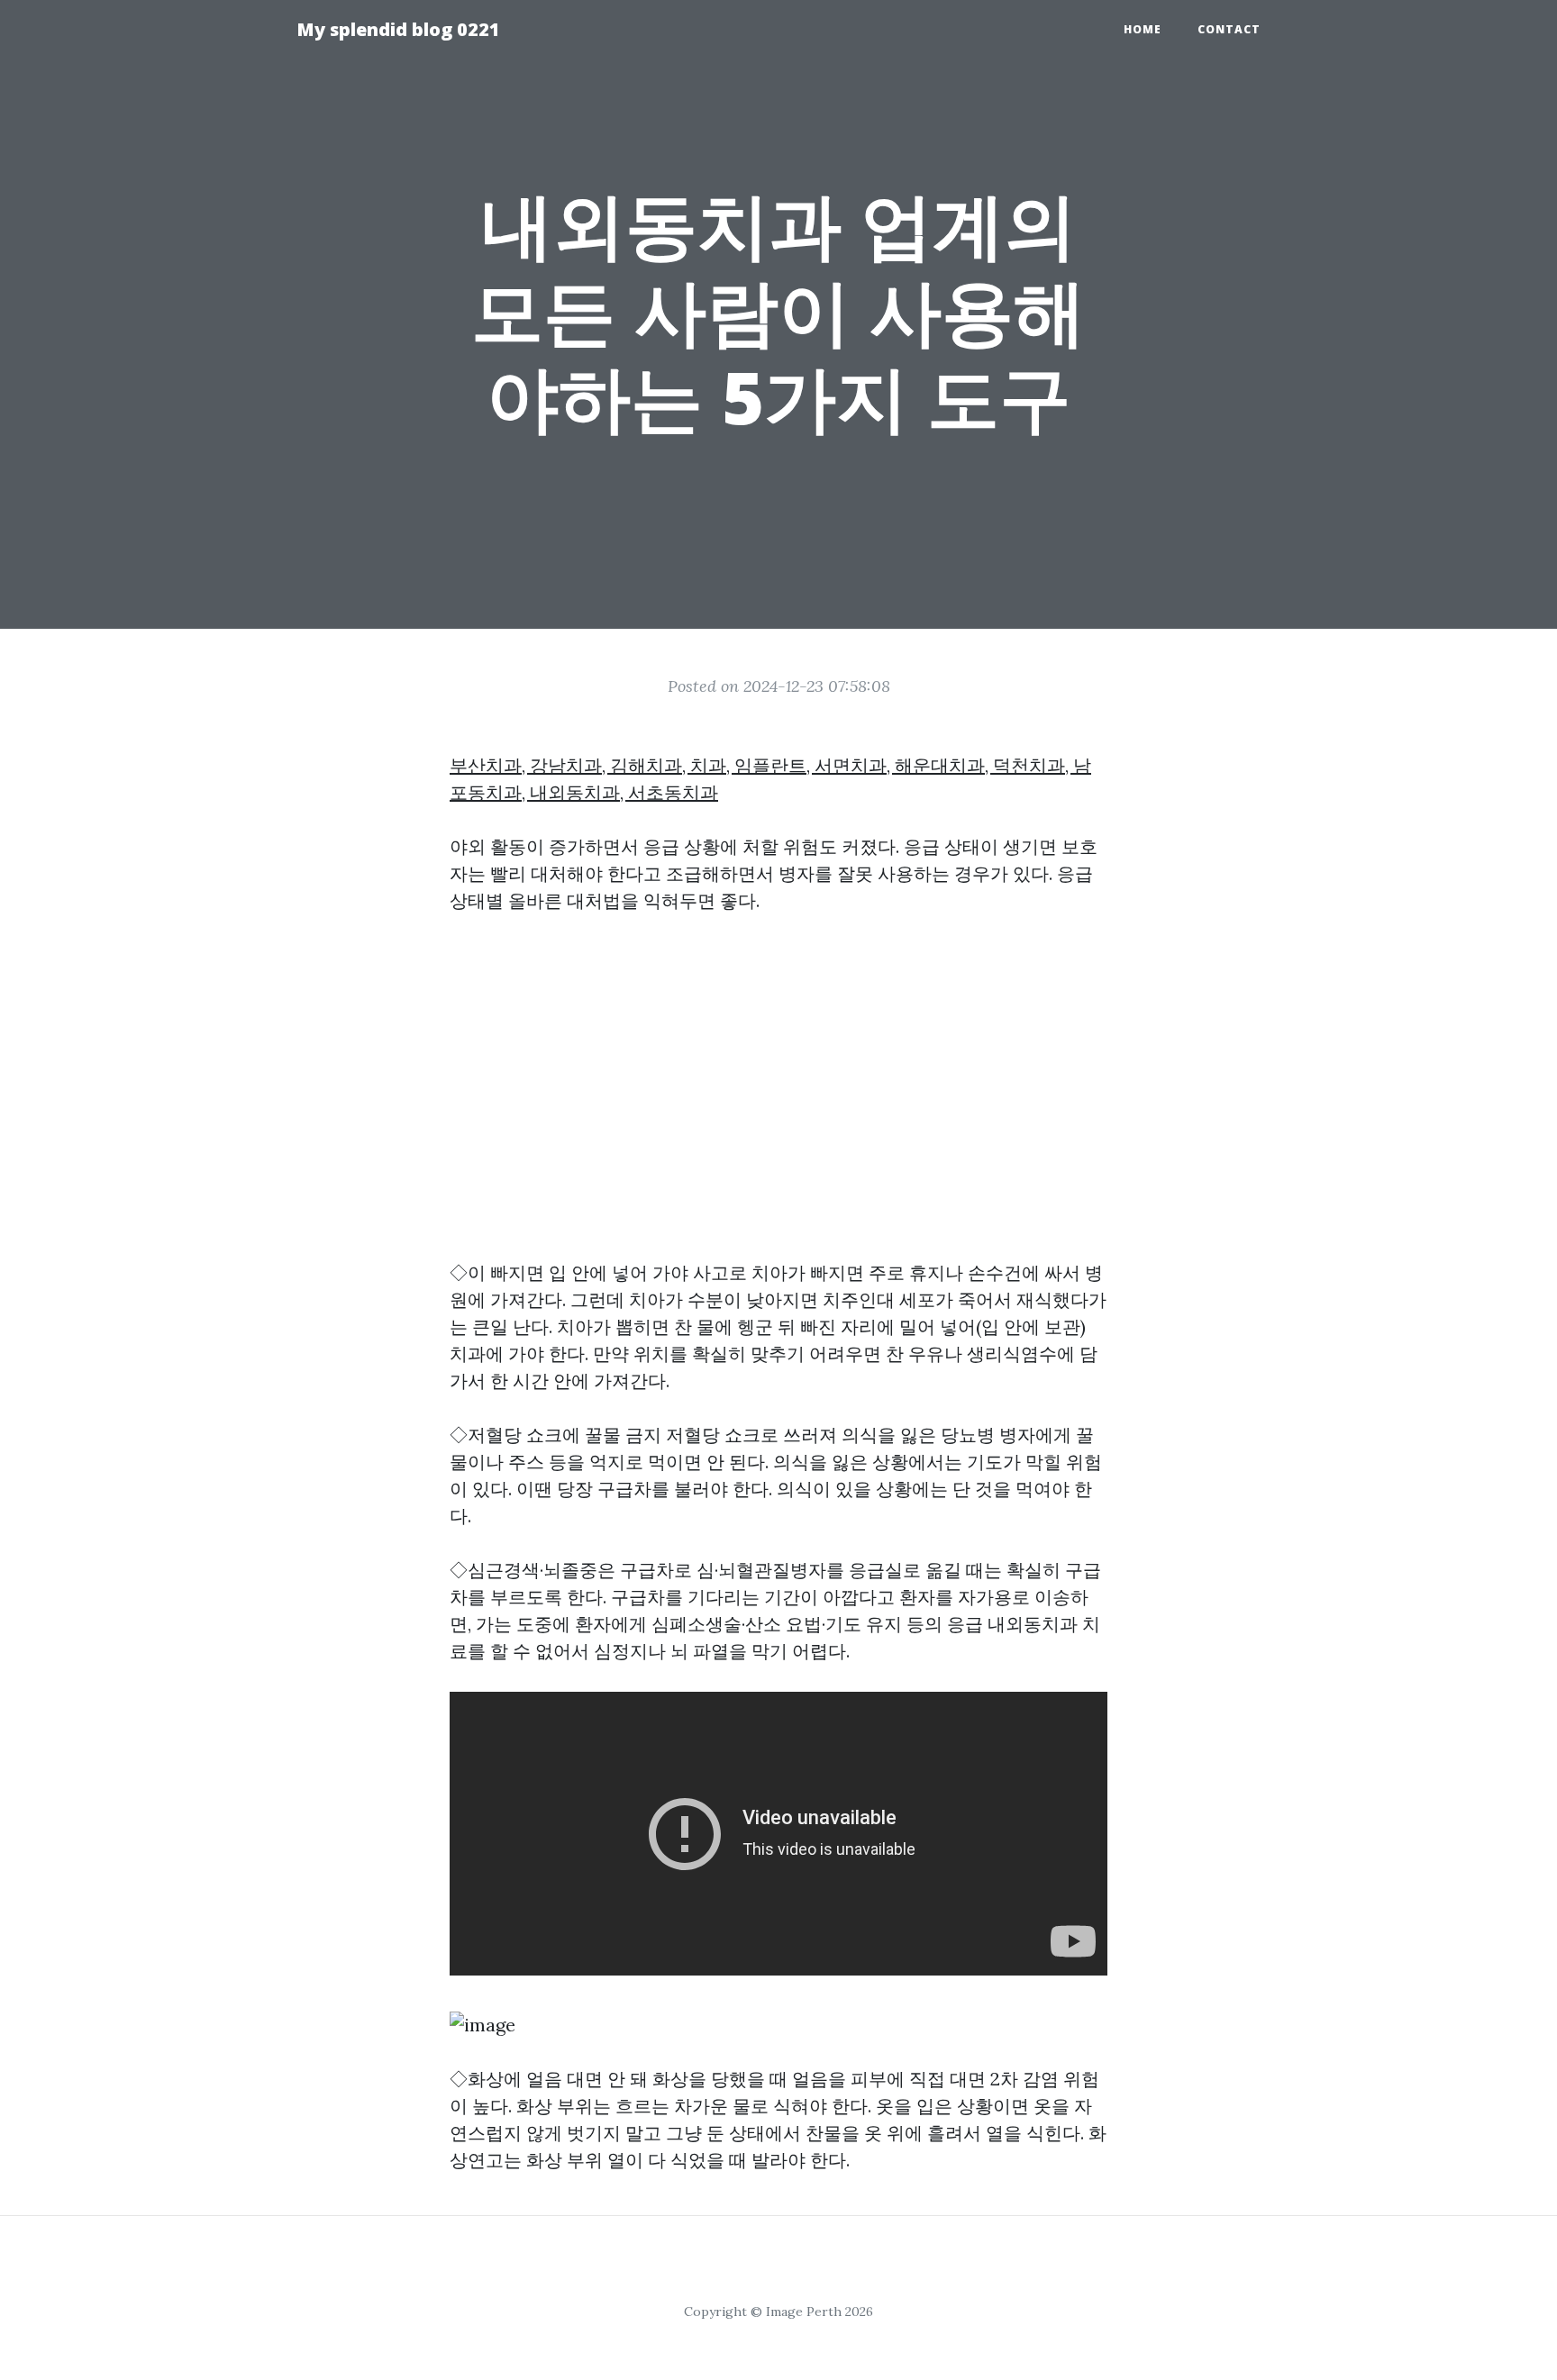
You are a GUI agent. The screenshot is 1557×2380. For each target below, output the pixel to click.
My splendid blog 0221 (398, 29)
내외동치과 (1033, 1624)
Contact (1229, 29)
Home (1143, 29)
